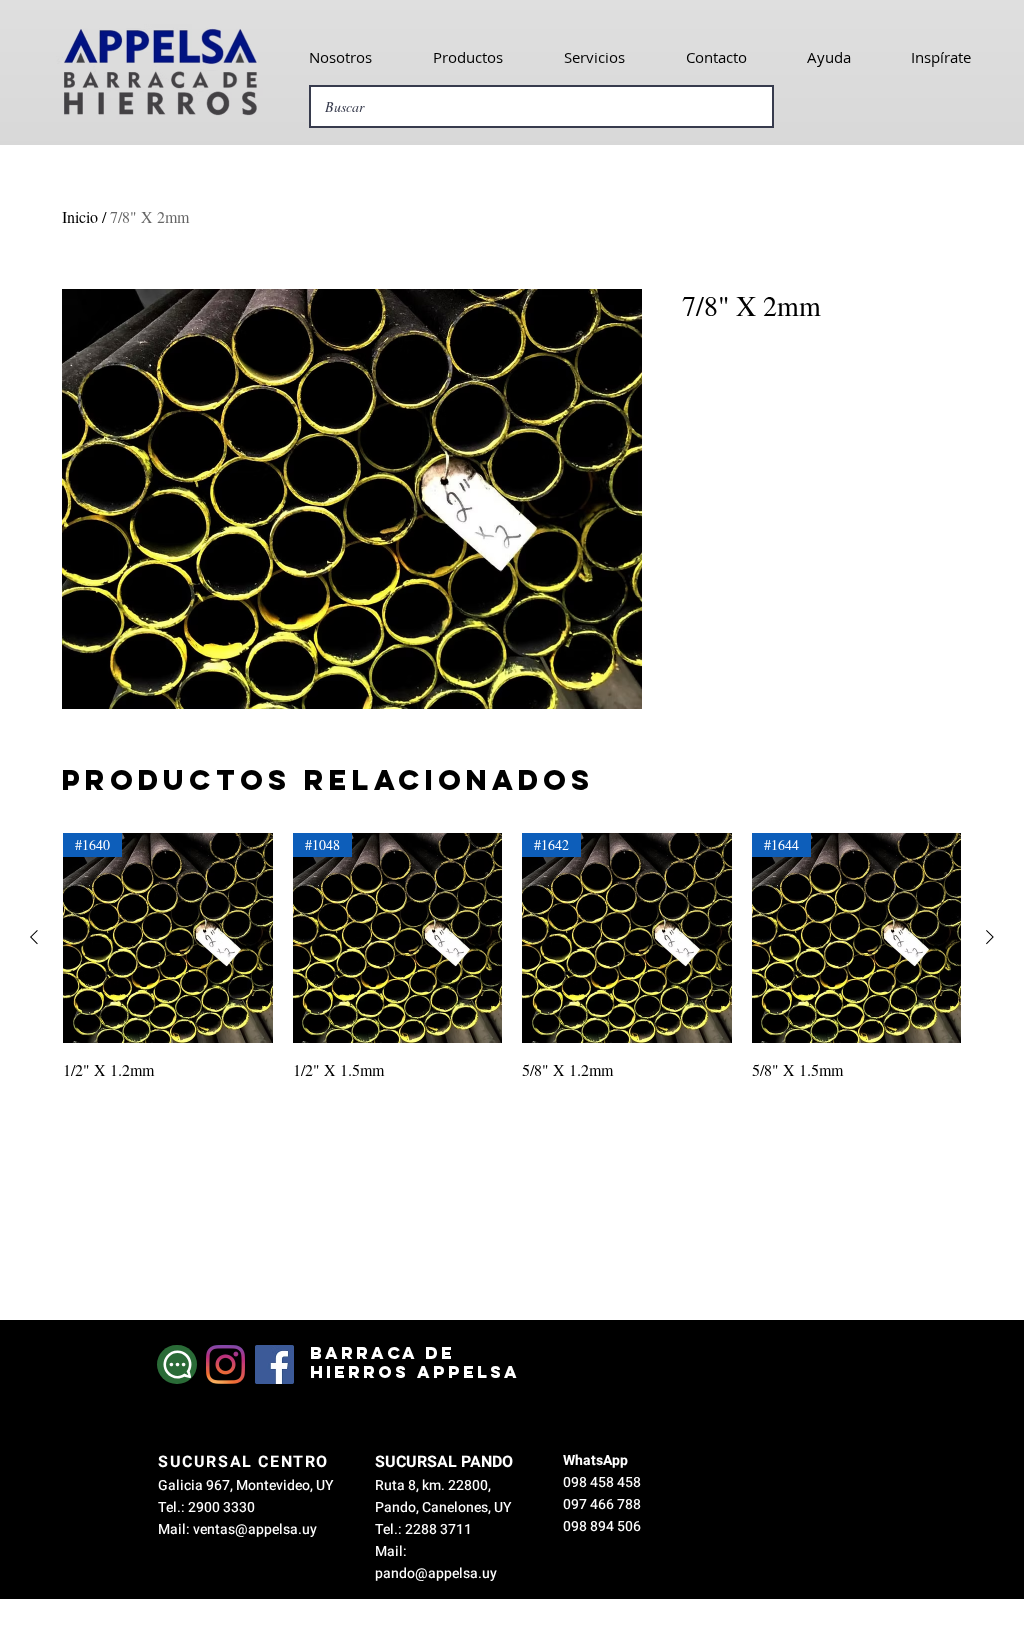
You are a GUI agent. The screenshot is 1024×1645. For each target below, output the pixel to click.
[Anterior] (34, 937)
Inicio (80, 216)
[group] (512, 957)
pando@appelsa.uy (436, 1573)
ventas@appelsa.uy (255, 1529)
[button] (340, 57)
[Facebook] (274, 1364)
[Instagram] (225, 1364)
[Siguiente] (990, 937)
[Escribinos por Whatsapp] (177, 1364)
